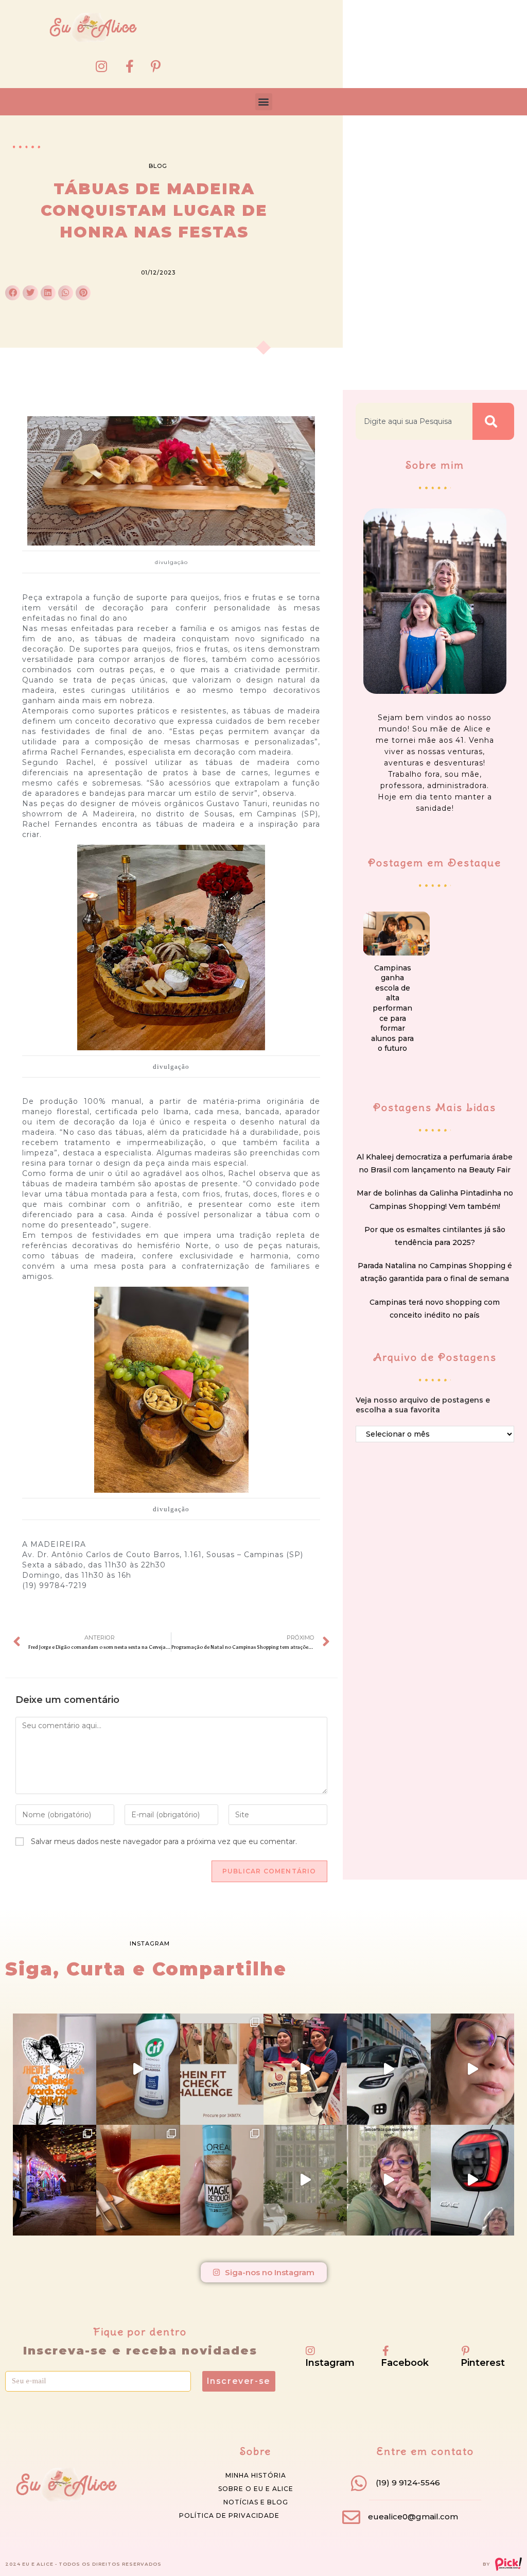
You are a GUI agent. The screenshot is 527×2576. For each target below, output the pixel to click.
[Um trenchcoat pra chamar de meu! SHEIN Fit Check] (222, 2069)
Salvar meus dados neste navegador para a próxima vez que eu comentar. (164, 1841)
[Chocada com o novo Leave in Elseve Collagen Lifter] (305, 2180)
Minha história (256, 2475)
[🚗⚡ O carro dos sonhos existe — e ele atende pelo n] (389, 2069)
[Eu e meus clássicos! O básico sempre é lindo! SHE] (55, 2069)
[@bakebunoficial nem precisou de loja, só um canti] (305, 2069)
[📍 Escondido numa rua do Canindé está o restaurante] (55, 2180)
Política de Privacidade (229, 2515)
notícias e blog (256, 2502)
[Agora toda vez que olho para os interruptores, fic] (138, 2069)
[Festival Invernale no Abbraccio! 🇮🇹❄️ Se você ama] (138, 2180)
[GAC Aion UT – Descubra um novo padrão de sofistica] (472, 2180)
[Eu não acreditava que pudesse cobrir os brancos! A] (222, 2180)
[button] (264, 102)
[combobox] (414, 421)
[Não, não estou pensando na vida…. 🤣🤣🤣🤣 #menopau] (472, 2069)
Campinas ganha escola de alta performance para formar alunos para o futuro (392, 1008)
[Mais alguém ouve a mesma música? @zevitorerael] (389, 2180)
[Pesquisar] (493, 421)
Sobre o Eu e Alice (256, 2489)
